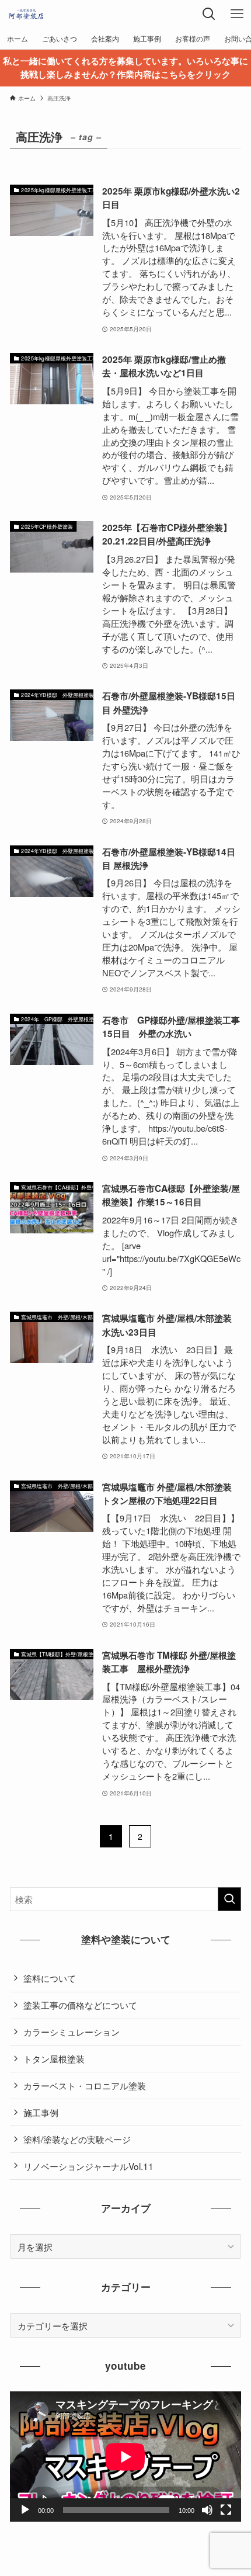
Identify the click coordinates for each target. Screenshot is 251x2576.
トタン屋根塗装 (54, 2058)
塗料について (50, 1978)
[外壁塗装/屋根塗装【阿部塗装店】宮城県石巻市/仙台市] (26, 14)
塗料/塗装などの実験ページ (77, 2139)
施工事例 (41, 2112)
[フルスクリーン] (226, 2510)
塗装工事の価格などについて (80, 2005)
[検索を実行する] (229, 1899)
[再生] (25, 2510)
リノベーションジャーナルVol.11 (88, 2166)
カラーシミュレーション (72, 2031)
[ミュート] (207, 2510)
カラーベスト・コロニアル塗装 (85, 2085)
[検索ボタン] (209, 14)
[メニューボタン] (237, 14)
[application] (125, 2457)
